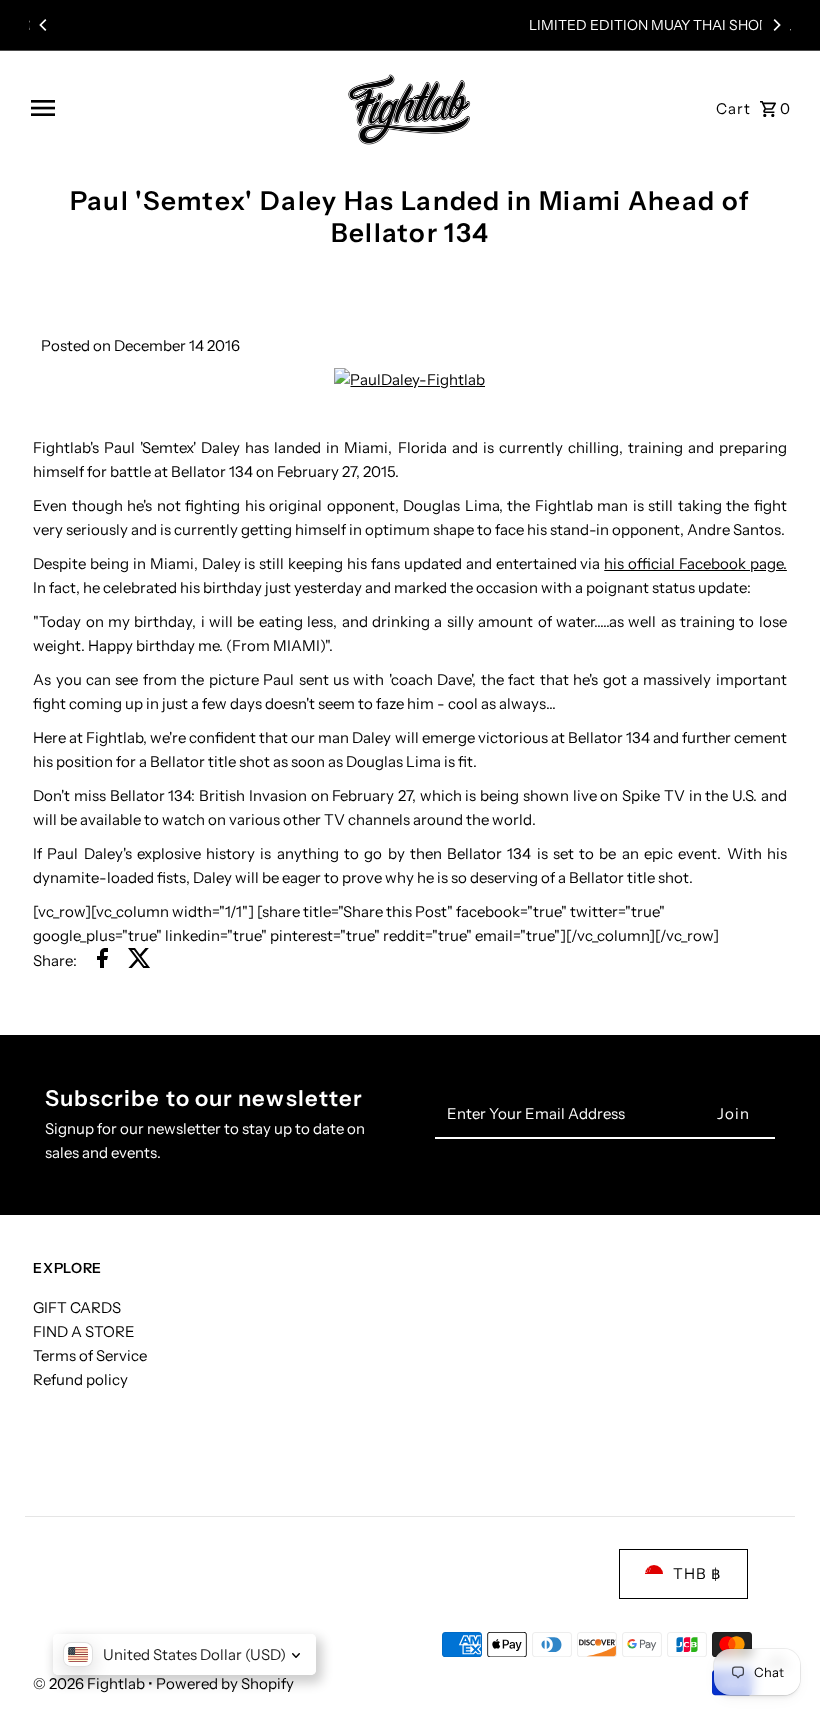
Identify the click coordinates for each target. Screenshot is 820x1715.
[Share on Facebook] (102, 961)
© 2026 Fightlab (90, 1683)
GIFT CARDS (77, 1307)
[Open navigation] (175, 108)
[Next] (776, 25)
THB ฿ (697, 1573)
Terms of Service (90, 1355)
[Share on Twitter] (139, 961)
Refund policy (80, 1379)
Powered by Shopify (225, 1683)
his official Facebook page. (695, 563)
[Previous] (44, 25)
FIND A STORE (84, 1331)
